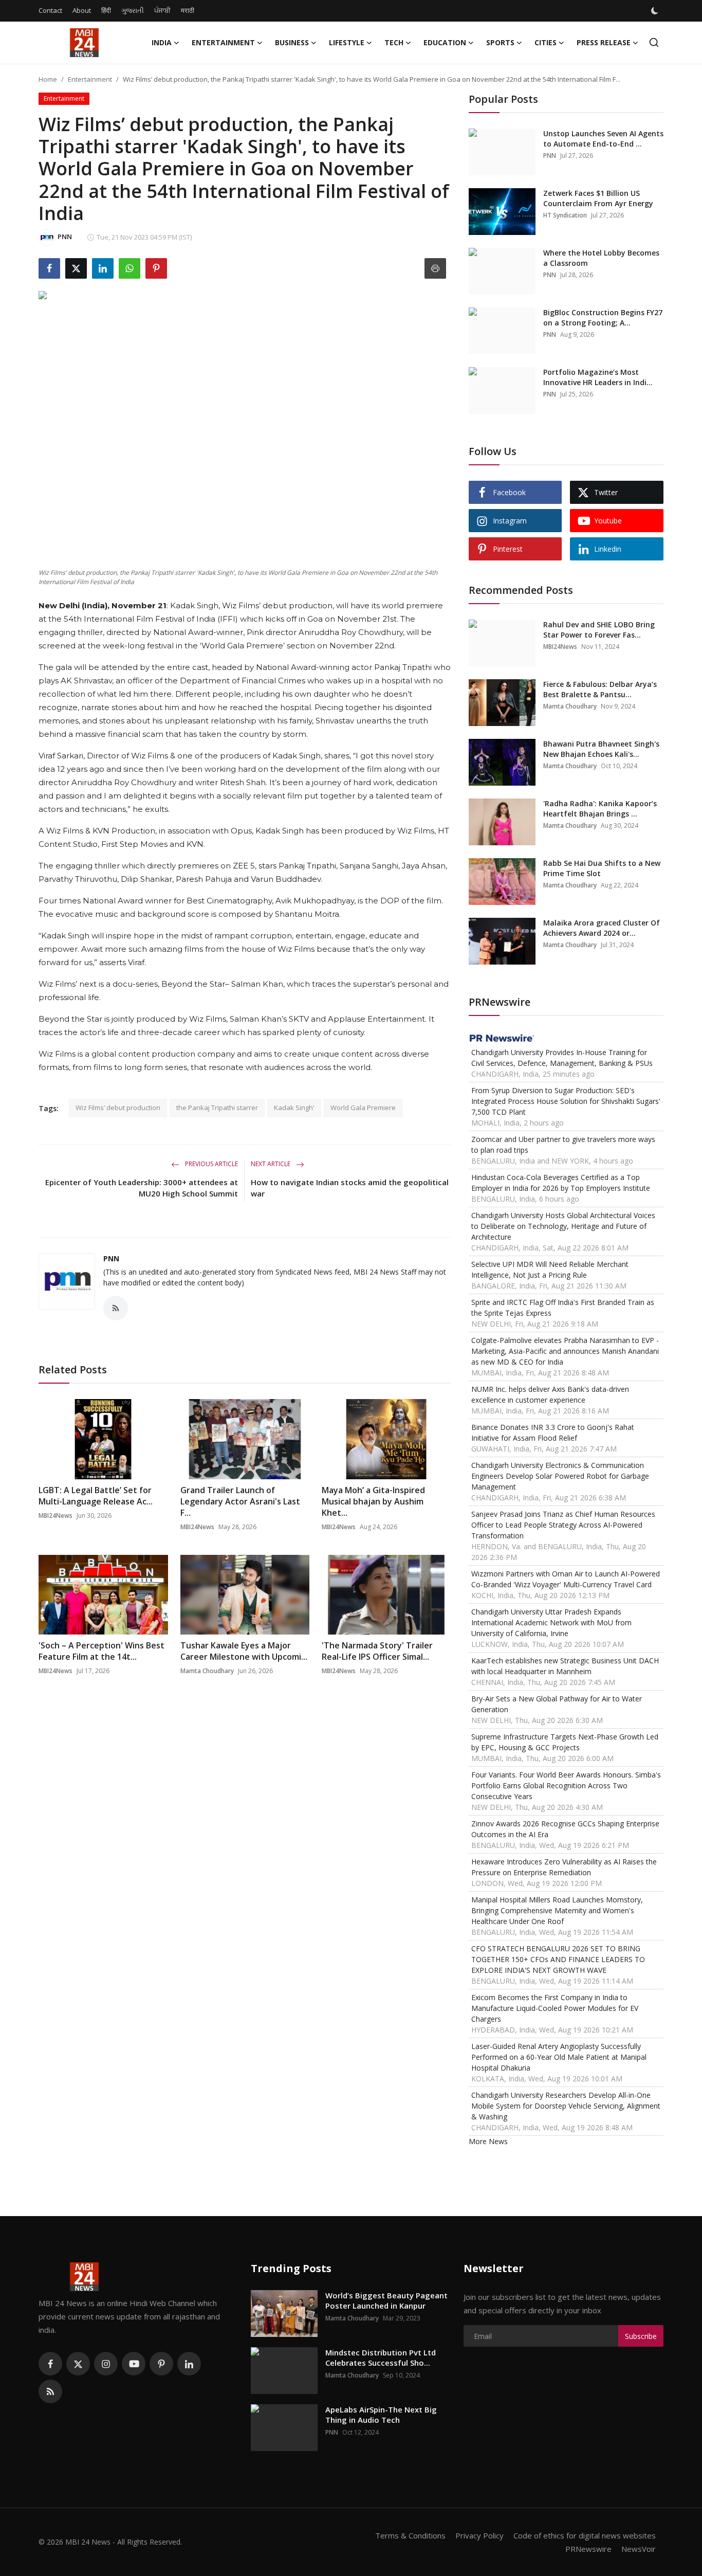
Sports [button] (500, 42)
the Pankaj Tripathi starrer (217, 1108)
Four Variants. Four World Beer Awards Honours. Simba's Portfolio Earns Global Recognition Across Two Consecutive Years (566, 1785)
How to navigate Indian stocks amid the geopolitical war (350, 1188)
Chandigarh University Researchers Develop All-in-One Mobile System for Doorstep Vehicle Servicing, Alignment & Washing (566, 2106)
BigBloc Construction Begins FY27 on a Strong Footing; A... (603, 318)
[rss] (50, 2391)
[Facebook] (50, 2364)
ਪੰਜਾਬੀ (162, 10)
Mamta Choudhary (207, 1671)
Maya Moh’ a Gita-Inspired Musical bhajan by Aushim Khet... (373, 1501)
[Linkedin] (189, 2364)
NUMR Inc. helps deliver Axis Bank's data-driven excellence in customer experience (550, 1394)
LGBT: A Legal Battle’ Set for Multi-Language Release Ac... (96, 1496)
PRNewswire (588, 2549)
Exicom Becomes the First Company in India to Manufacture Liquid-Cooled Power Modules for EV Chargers (555, 2008)
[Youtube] (134, 2364)
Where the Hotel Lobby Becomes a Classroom (601, 258)
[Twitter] (78, 2364)
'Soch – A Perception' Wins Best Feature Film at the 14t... (101, 1651)
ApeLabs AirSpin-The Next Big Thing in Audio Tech (381, 2415)
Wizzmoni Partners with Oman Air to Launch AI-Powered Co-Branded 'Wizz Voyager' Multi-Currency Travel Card (566, 1579)
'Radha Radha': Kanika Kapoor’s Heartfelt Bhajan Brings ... (600, 809)
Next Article (271, 1164)
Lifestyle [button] (347, 42)
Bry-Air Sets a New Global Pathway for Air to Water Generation (557, 1704)
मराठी (188, 10)
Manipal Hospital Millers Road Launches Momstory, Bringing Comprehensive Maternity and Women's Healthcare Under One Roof (557, 1910)
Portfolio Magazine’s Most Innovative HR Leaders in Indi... (598, 377)
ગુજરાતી (133, 10)
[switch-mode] (656, 11)
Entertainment (90, 79)
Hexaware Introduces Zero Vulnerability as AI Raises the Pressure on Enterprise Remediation (564, 1867)
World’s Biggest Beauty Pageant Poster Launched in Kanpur (386, 2300)
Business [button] (292, 42)
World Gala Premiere (363, 1108)
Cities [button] (546, 42)
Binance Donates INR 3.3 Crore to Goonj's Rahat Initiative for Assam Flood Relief (553, 1432)
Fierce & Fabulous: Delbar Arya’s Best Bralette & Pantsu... (600, 689)
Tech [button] (394, 42)
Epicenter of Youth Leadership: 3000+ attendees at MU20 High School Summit (142, 1188)
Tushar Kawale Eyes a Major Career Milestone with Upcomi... (244, 1651)
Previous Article (211, 1164)
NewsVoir (639, 2549)
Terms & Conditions (410, 2535)
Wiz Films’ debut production (118, 1108)
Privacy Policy (479, 2535)
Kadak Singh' (294, 1108)
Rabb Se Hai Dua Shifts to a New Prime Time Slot (602, 868)
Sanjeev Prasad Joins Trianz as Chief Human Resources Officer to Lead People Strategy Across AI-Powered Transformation (563, 1525)
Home (48, 79)
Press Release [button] (604, 42)
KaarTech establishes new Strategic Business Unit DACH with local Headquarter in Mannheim (565, 1666)
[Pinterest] (161, 2364)
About (82, 10)
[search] (654, 42)
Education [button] (445, 42)
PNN (111, 1258)
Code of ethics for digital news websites (585, 2535)
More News (488, 2141)
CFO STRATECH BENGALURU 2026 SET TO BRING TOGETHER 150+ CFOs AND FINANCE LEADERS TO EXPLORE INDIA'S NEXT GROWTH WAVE (558, 1959)
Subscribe (641, 2336)
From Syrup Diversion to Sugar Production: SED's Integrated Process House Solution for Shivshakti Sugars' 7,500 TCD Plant (566, 1101)
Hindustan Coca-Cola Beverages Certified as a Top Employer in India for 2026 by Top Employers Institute (561, 1183)
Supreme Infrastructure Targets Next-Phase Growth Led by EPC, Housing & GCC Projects (565, 1742)
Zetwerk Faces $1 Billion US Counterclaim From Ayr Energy (598, 198)
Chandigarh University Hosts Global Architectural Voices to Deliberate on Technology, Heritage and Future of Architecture (563, 1226)
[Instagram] (106, 2364)
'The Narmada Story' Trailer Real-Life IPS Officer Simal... (377, 1651)
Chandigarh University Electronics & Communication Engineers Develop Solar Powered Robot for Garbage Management (560, 1476)
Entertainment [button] (223, 42)
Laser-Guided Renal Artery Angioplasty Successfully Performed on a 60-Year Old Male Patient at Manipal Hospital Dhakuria (559, 2057)
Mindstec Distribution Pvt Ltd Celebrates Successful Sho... (381, 2357)
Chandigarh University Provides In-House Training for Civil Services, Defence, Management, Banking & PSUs (562, 1058)
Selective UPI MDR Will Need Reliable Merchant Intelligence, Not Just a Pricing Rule (550, 1269)
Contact (50, 10)
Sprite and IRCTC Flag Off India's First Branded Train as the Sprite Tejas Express (563, 1308)
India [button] (162, 42)
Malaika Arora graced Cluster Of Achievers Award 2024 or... (602, 928)
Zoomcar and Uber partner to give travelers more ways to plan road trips (563, 1145)
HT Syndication (565, 215)
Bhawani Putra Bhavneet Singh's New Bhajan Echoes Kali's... (601, 749)
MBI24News (56, 1516)
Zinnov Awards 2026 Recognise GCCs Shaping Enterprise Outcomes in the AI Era (565, 1829)
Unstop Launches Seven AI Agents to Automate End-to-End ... (603, 139)
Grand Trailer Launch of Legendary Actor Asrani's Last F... (240, 1501)
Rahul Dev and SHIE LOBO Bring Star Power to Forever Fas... (599, 630)
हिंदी (106, 10)
